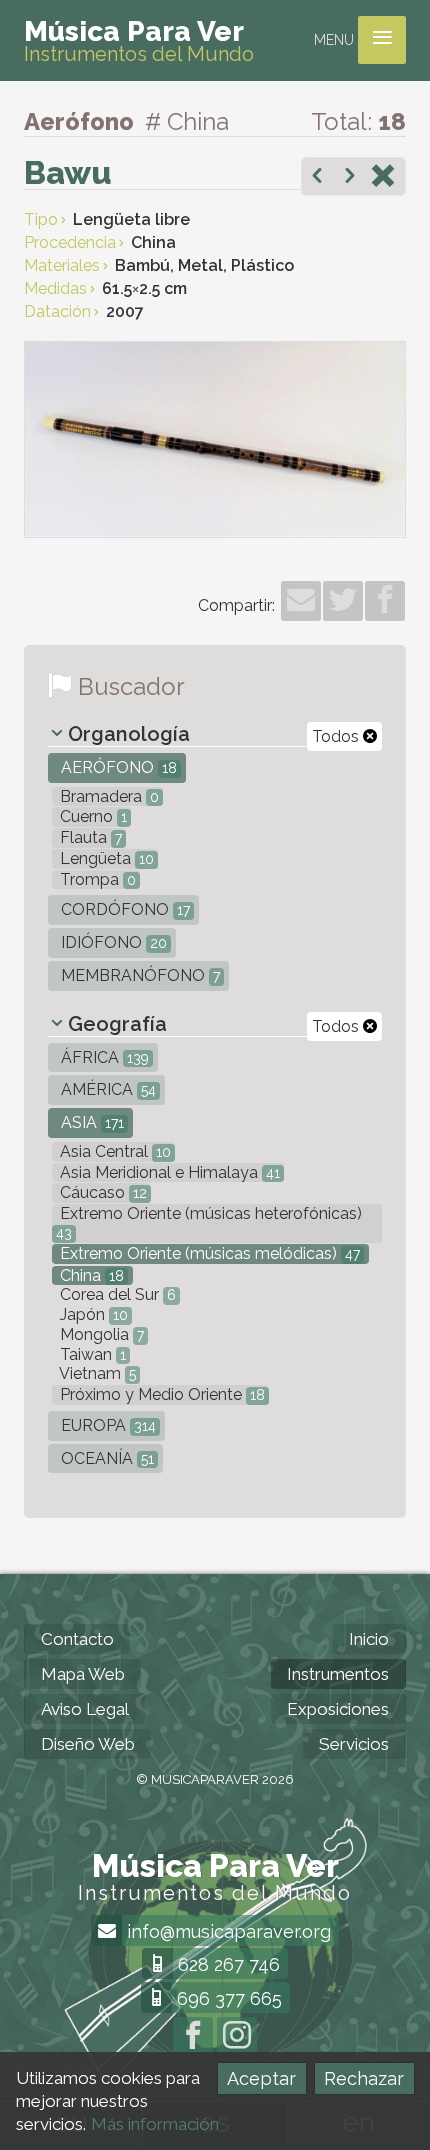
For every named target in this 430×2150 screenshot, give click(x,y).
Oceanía (105, 1458)
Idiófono (112, 942)
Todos (337, 736)
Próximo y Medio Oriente (160, 1394)
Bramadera (107, 796)
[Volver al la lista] (383, 178)
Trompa (96, 879)
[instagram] (237, 2037)
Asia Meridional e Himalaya (168, 1172)
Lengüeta (105, 858)
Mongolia (100, 1334)
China (90, 1275)
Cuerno (91, 816)
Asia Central (113, 1151)
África (103, 1057)
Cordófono (123, 909)
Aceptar (261, 2078)
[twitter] (343, 601)
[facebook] (385, 601)
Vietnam (96, 1373)
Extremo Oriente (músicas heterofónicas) (209, 1222)
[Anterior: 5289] (317, 178)
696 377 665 (227, 1998)
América (106, 1089)
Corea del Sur (116, 1294)
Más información (155, 2124)
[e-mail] (301, 601)
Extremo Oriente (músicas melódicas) (208, 1253)
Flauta (89, 837)
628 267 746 (226, 1964)
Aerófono (117, 767)
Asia (90, 1122)
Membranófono (138, 975)
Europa (106, 1425)
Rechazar (364, 2078)
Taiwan (91, 1354)
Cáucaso (101, 1192)
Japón (92, 1314)
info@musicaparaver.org (226, 1931)
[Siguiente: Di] (350, 178)
